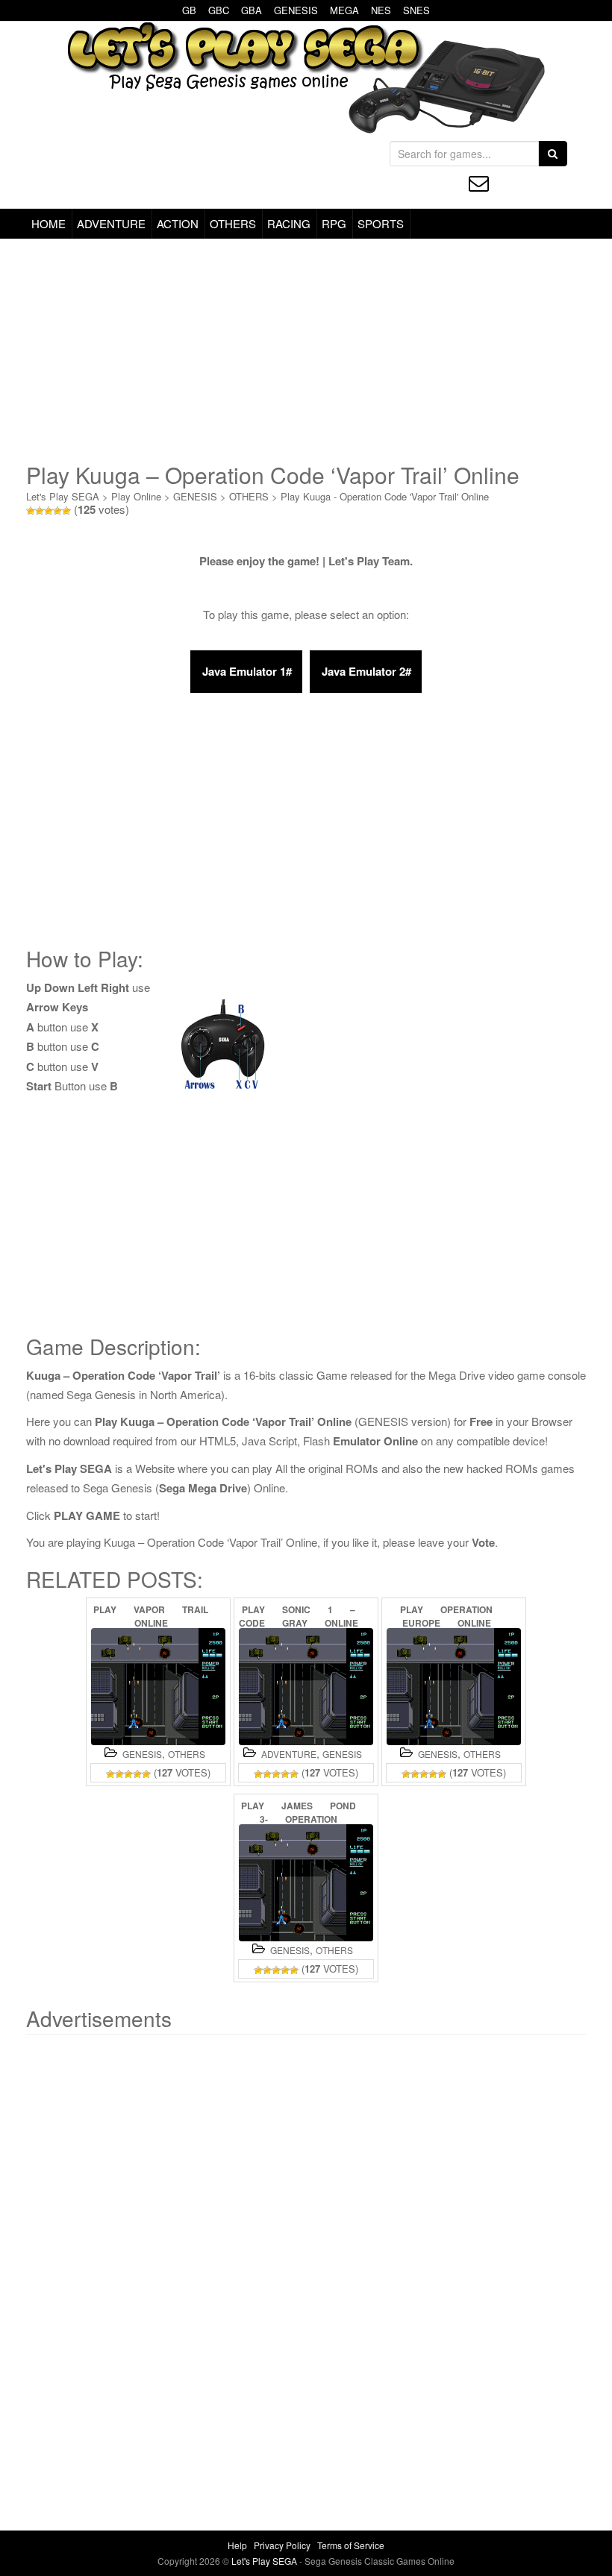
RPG (334, 223)
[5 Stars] (66, 511)
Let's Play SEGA (63, 496)
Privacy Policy (282, 2545)
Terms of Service (351, 2545)
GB (189, 10)
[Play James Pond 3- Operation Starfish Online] (306, 1883)
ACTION (178, 223)
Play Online (136, 496)
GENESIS (296, 10)
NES (381, 10)
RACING (289, 223)
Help (237, 2545)
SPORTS (381, 223)
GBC (219, 10)
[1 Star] (31, 511)
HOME (49, 223)
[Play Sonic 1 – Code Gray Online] (306, 1687)
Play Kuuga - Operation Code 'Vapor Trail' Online (385, 496)
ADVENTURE (111, 223)
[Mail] (479, 183)
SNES (416, 10)
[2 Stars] (40, 511)
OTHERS (233, 223)
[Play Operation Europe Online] (454, 1687)
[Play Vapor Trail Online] (158, 1687)
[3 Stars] (49, 511)
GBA (252, 10)
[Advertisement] (306, 351)
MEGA (344, 10)
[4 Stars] (57, 511)
